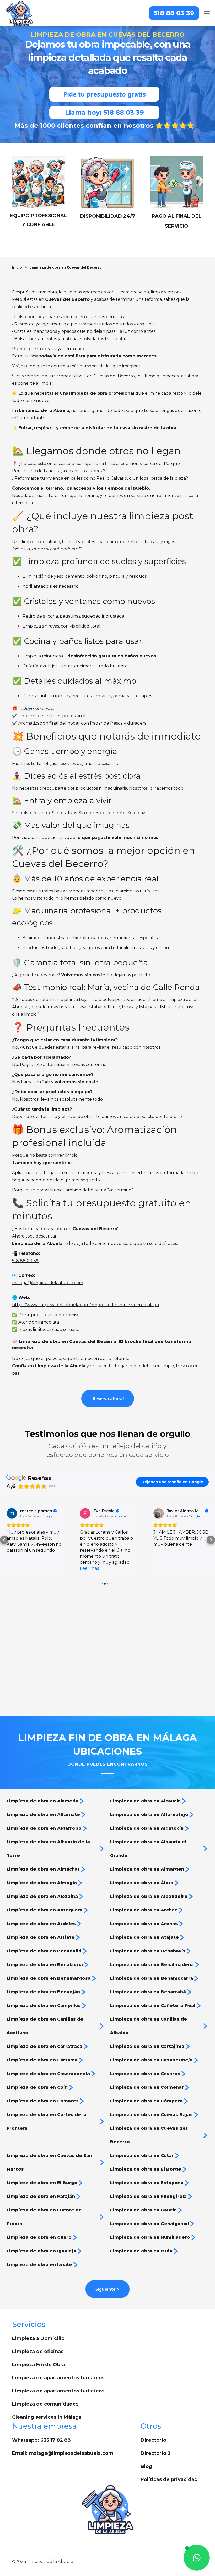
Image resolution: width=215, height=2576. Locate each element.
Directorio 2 (156, 2453)
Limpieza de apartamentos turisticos (58, 2378)
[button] (4, 1540)
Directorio (153, 2440)
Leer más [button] (89, 1568)
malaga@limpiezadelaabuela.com (48, 1283)
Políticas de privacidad (169, 2479)
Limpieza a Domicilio (38, 2338)
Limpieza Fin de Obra (39, 2365)
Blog (146, 2466)
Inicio (17, 267)
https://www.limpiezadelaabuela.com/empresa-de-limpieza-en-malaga (85, 1305)
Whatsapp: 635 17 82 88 (41, 2440)
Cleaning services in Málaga (47, 2417)
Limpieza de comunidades (45, 2404)
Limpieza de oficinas (38, 2352)
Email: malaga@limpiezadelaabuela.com (63, 2453)
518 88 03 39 (174, 13)
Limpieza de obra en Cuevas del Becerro (66, 267)
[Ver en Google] (12, 1513)
